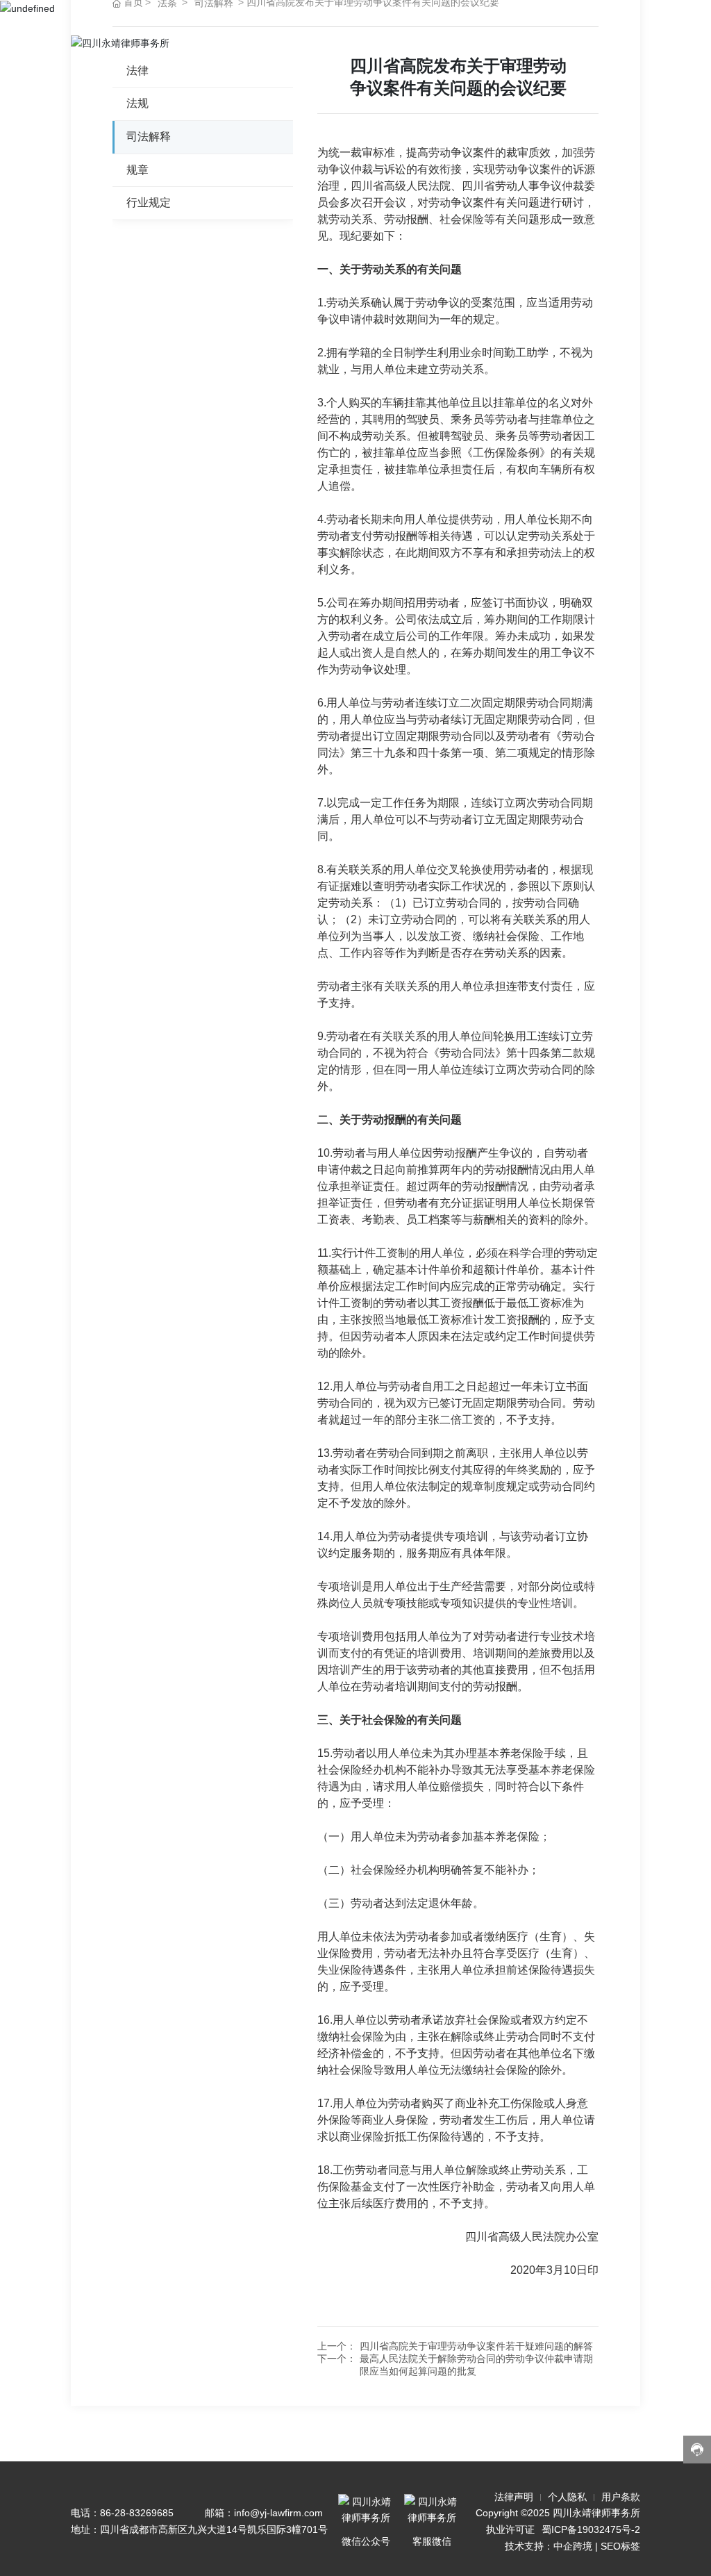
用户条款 (621, 2497)
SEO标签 (620, 2546)
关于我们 (278, 43)
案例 (419, 43)
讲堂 (455, 43)
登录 (586, 43)
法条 (383, 43)
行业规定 (149, 203)
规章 (137, 170)
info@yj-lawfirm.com (278, 2513)
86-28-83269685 (137, 2513)
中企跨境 (573, 2546)
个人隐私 (567, 2497)
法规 (137, 103)
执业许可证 (510, 2529)
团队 (492, 43)
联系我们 (539, 43)
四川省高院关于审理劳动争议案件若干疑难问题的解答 (476, 2346)
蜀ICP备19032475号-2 (591, 2529)
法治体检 (336, 43)
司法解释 (149, 137)
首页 (231, 43)
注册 (622, 43)
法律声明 (514, 2497)
